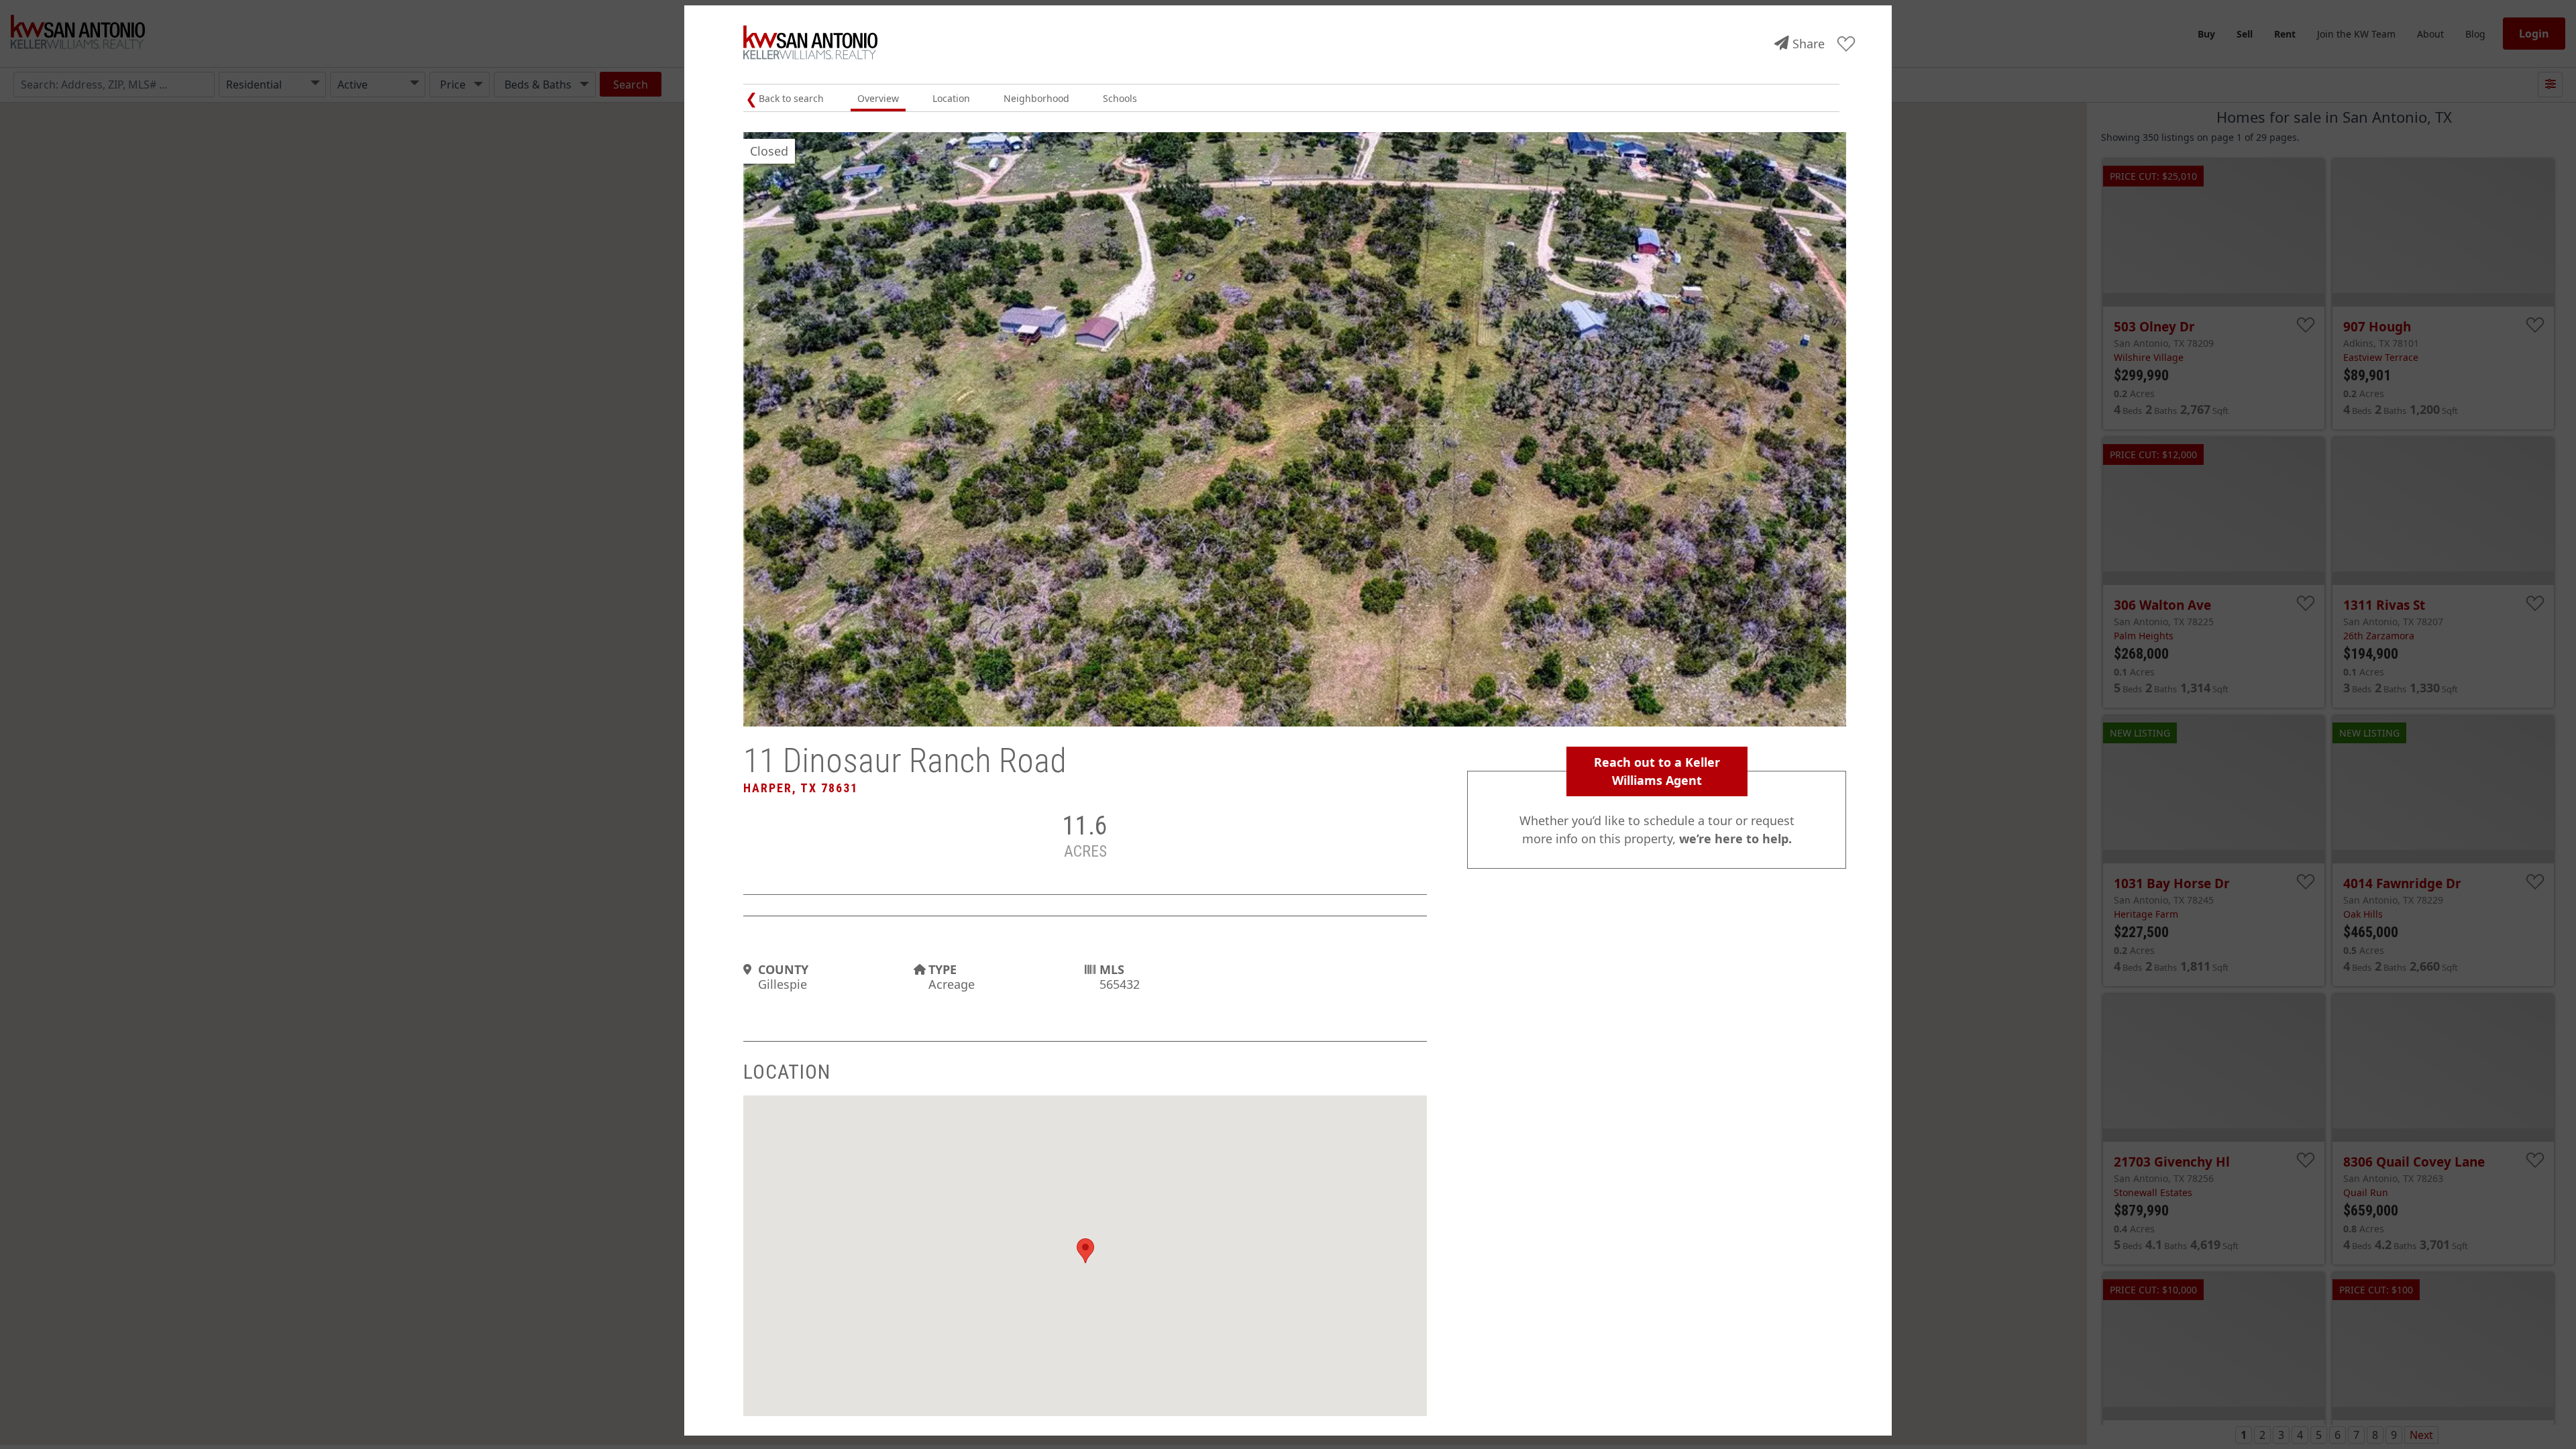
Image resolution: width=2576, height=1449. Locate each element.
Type (943, 969)
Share (1809, 44)
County (783, 969)
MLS (1112, 969)
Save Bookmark (1846, 45)
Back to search (791, 98)
